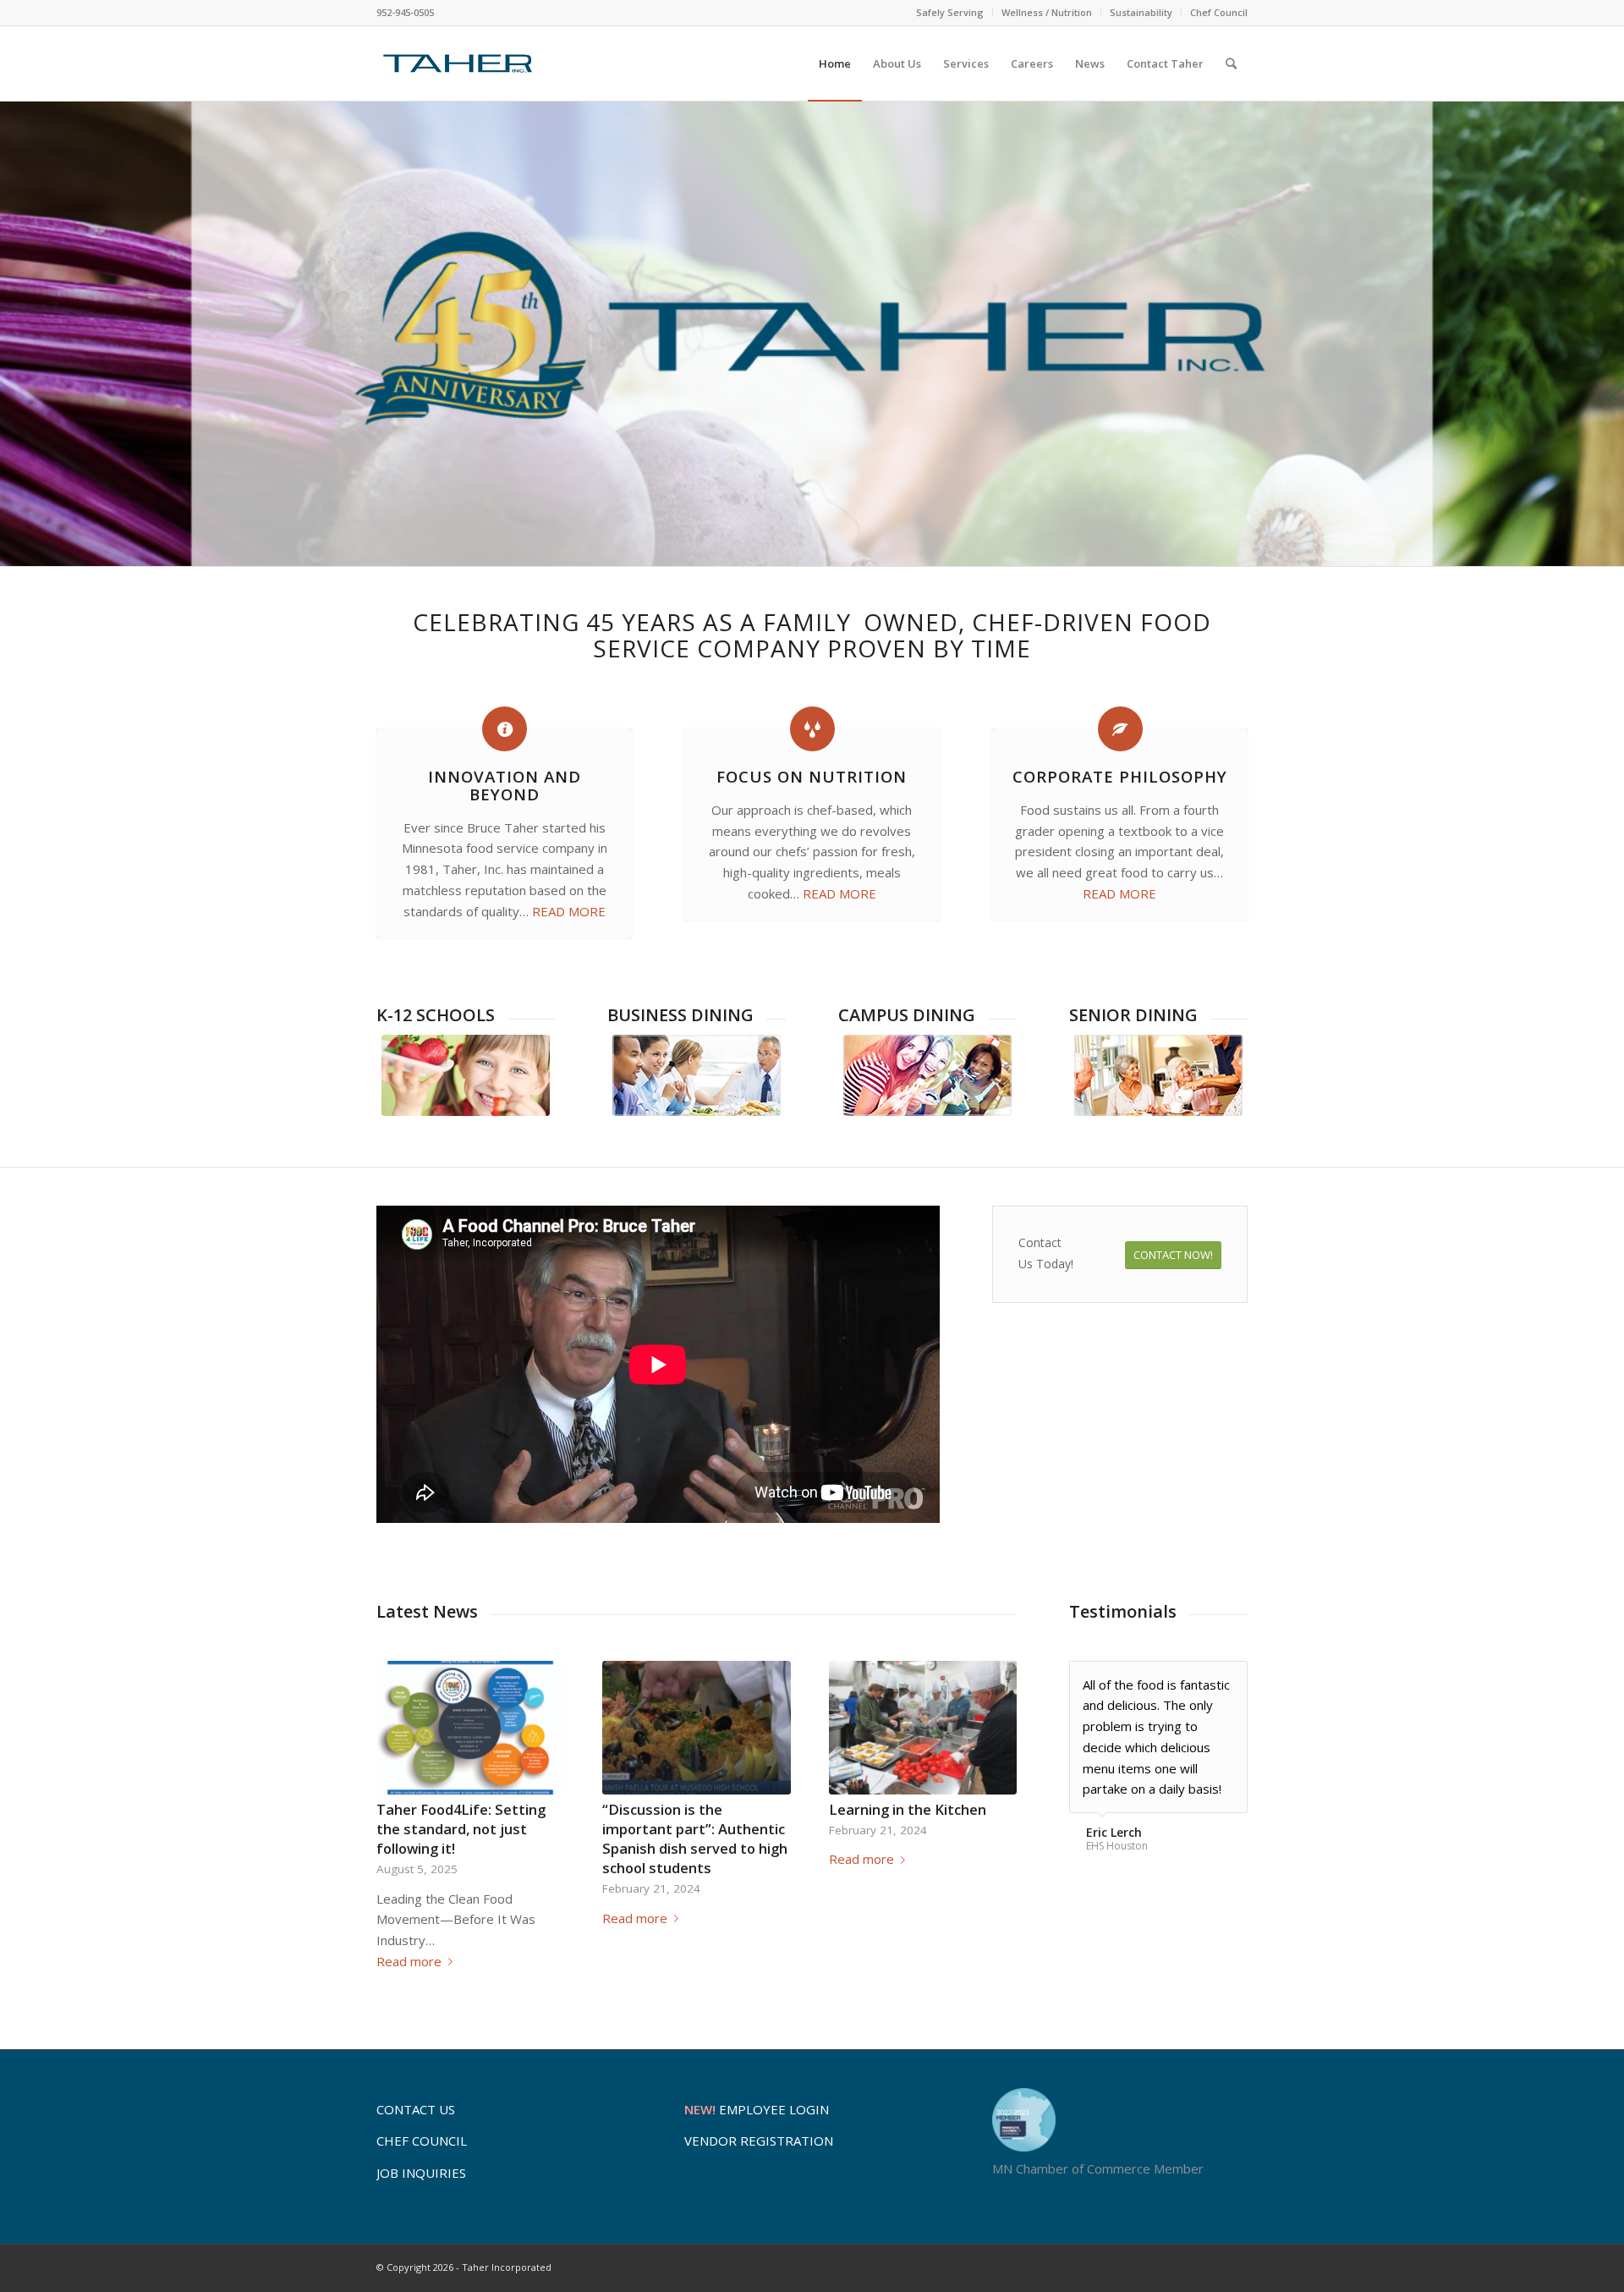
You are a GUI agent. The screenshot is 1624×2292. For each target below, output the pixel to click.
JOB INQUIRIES (421, 2173)
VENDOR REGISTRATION (759, 2141)
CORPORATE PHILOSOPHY (1120, 776)
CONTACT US (416, 2109)
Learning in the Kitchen (908, 1809)
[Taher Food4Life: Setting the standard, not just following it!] (470, 1728)
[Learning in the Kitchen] (923, 1728)
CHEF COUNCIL (422, 2141)
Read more (409, 1961)
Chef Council (1219, 12)
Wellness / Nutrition (1047, 12)
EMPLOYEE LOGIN (757, 2109)
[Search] (1231, 63)
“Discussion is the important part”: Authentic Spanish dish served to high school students (695, 1839)
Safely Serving (950, 12)
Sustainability (1141, 12)
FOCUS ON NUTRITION (812, 776)
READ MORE (569, 911)
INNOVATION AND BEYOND (505, 785)
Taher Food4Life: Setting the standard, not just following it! (461, 1829)
